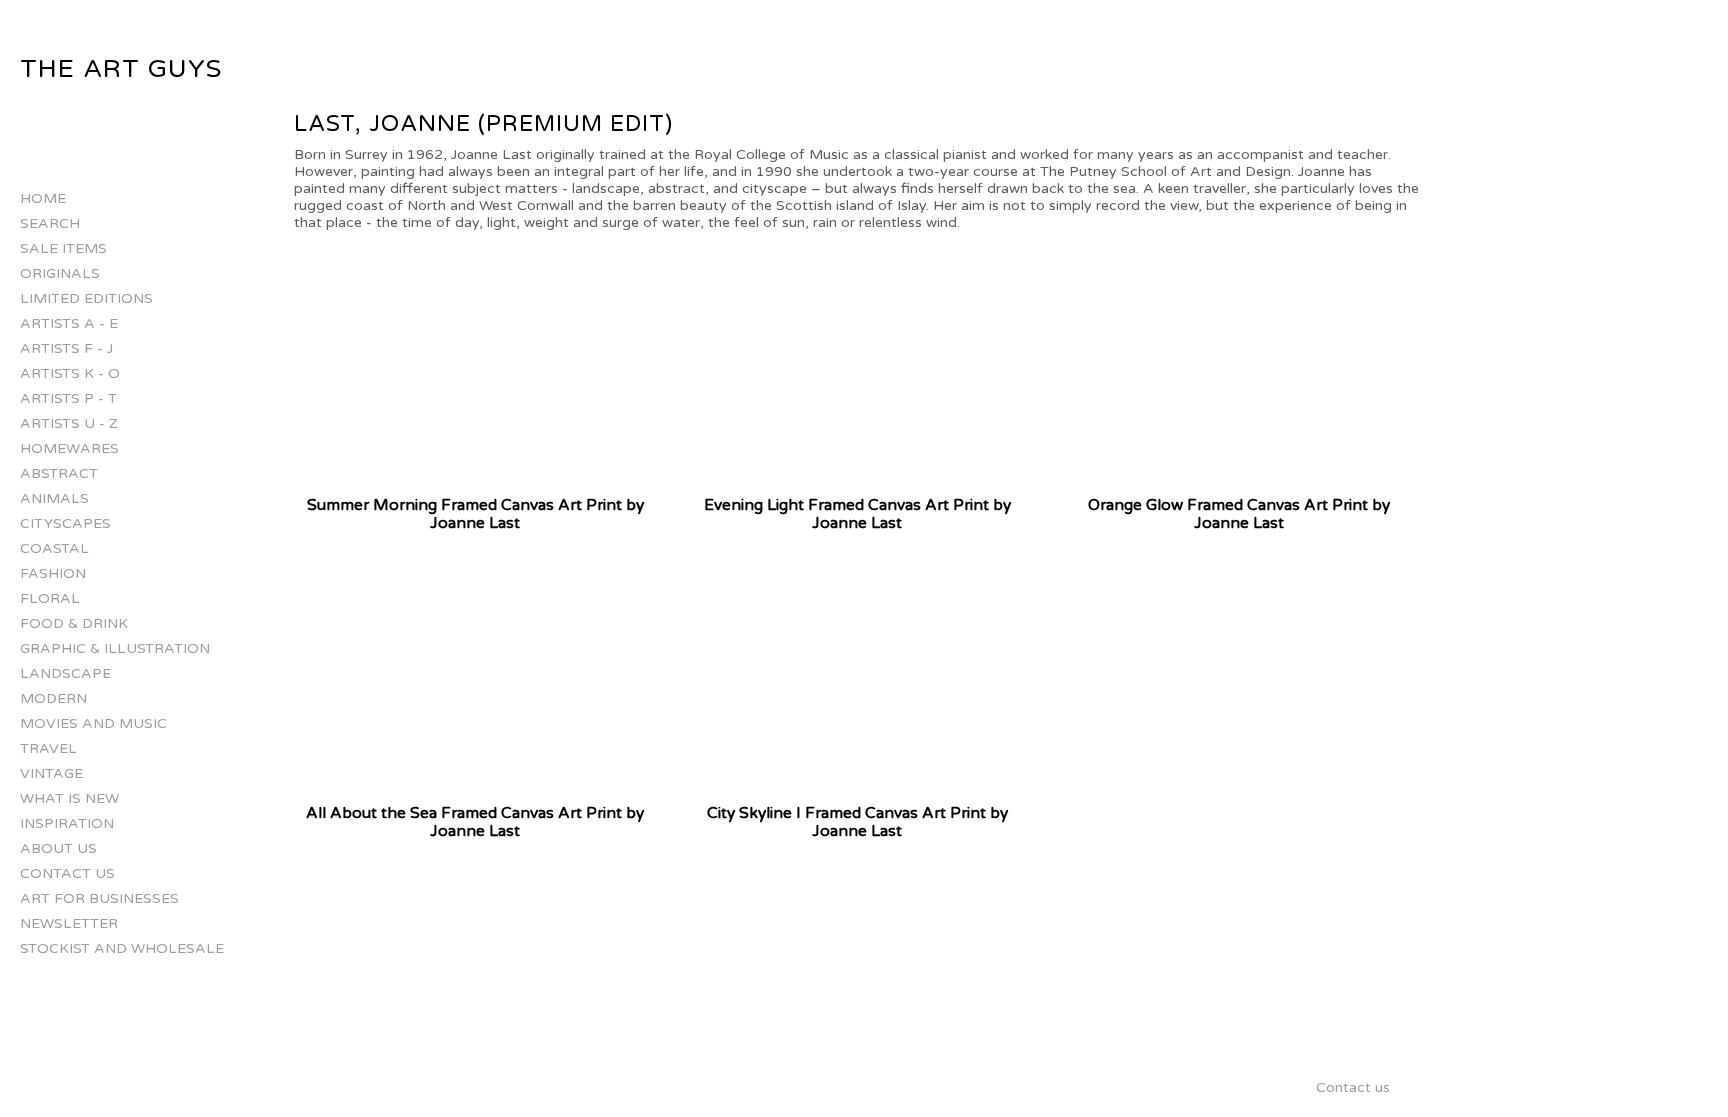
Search (50, 223)
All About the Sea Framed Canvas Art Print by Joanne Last (475, 822)
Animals (54, 498)
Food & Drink (74, 623)
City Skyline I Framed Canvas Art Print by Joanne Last (857, 822)
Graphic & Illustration (115, 648)
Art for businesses (99, 898)
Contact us (67, 873)
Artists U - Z (69, 423)
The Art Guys (121, 69)
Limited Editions (86, 298)
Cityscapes (65, 523)
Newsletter (69, 923)
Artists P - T (68, 398)
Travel (48, 748)
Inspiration (67, 823)
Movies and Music (93, 723)
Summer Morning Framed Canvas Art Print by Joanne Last (475, 514)
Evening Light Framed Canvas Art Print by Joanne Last (857, 514)
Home (43, 198)
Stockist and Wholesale (122, 948)
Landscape (65, 673)
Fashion (53, 573)
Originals (60, 273)
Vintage (51, 773)
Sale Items (63, 248)
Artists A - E (69, 323)
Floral (50, 598)
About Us (58, 848)
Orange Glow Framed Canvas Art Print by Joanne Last (1239, 514)
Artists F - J (66, 348)
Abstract (59, 473)
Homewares (69, 448)
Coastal (54, 548)
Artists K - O (70, 373)
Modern (53, 698)
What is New (69, 798)
